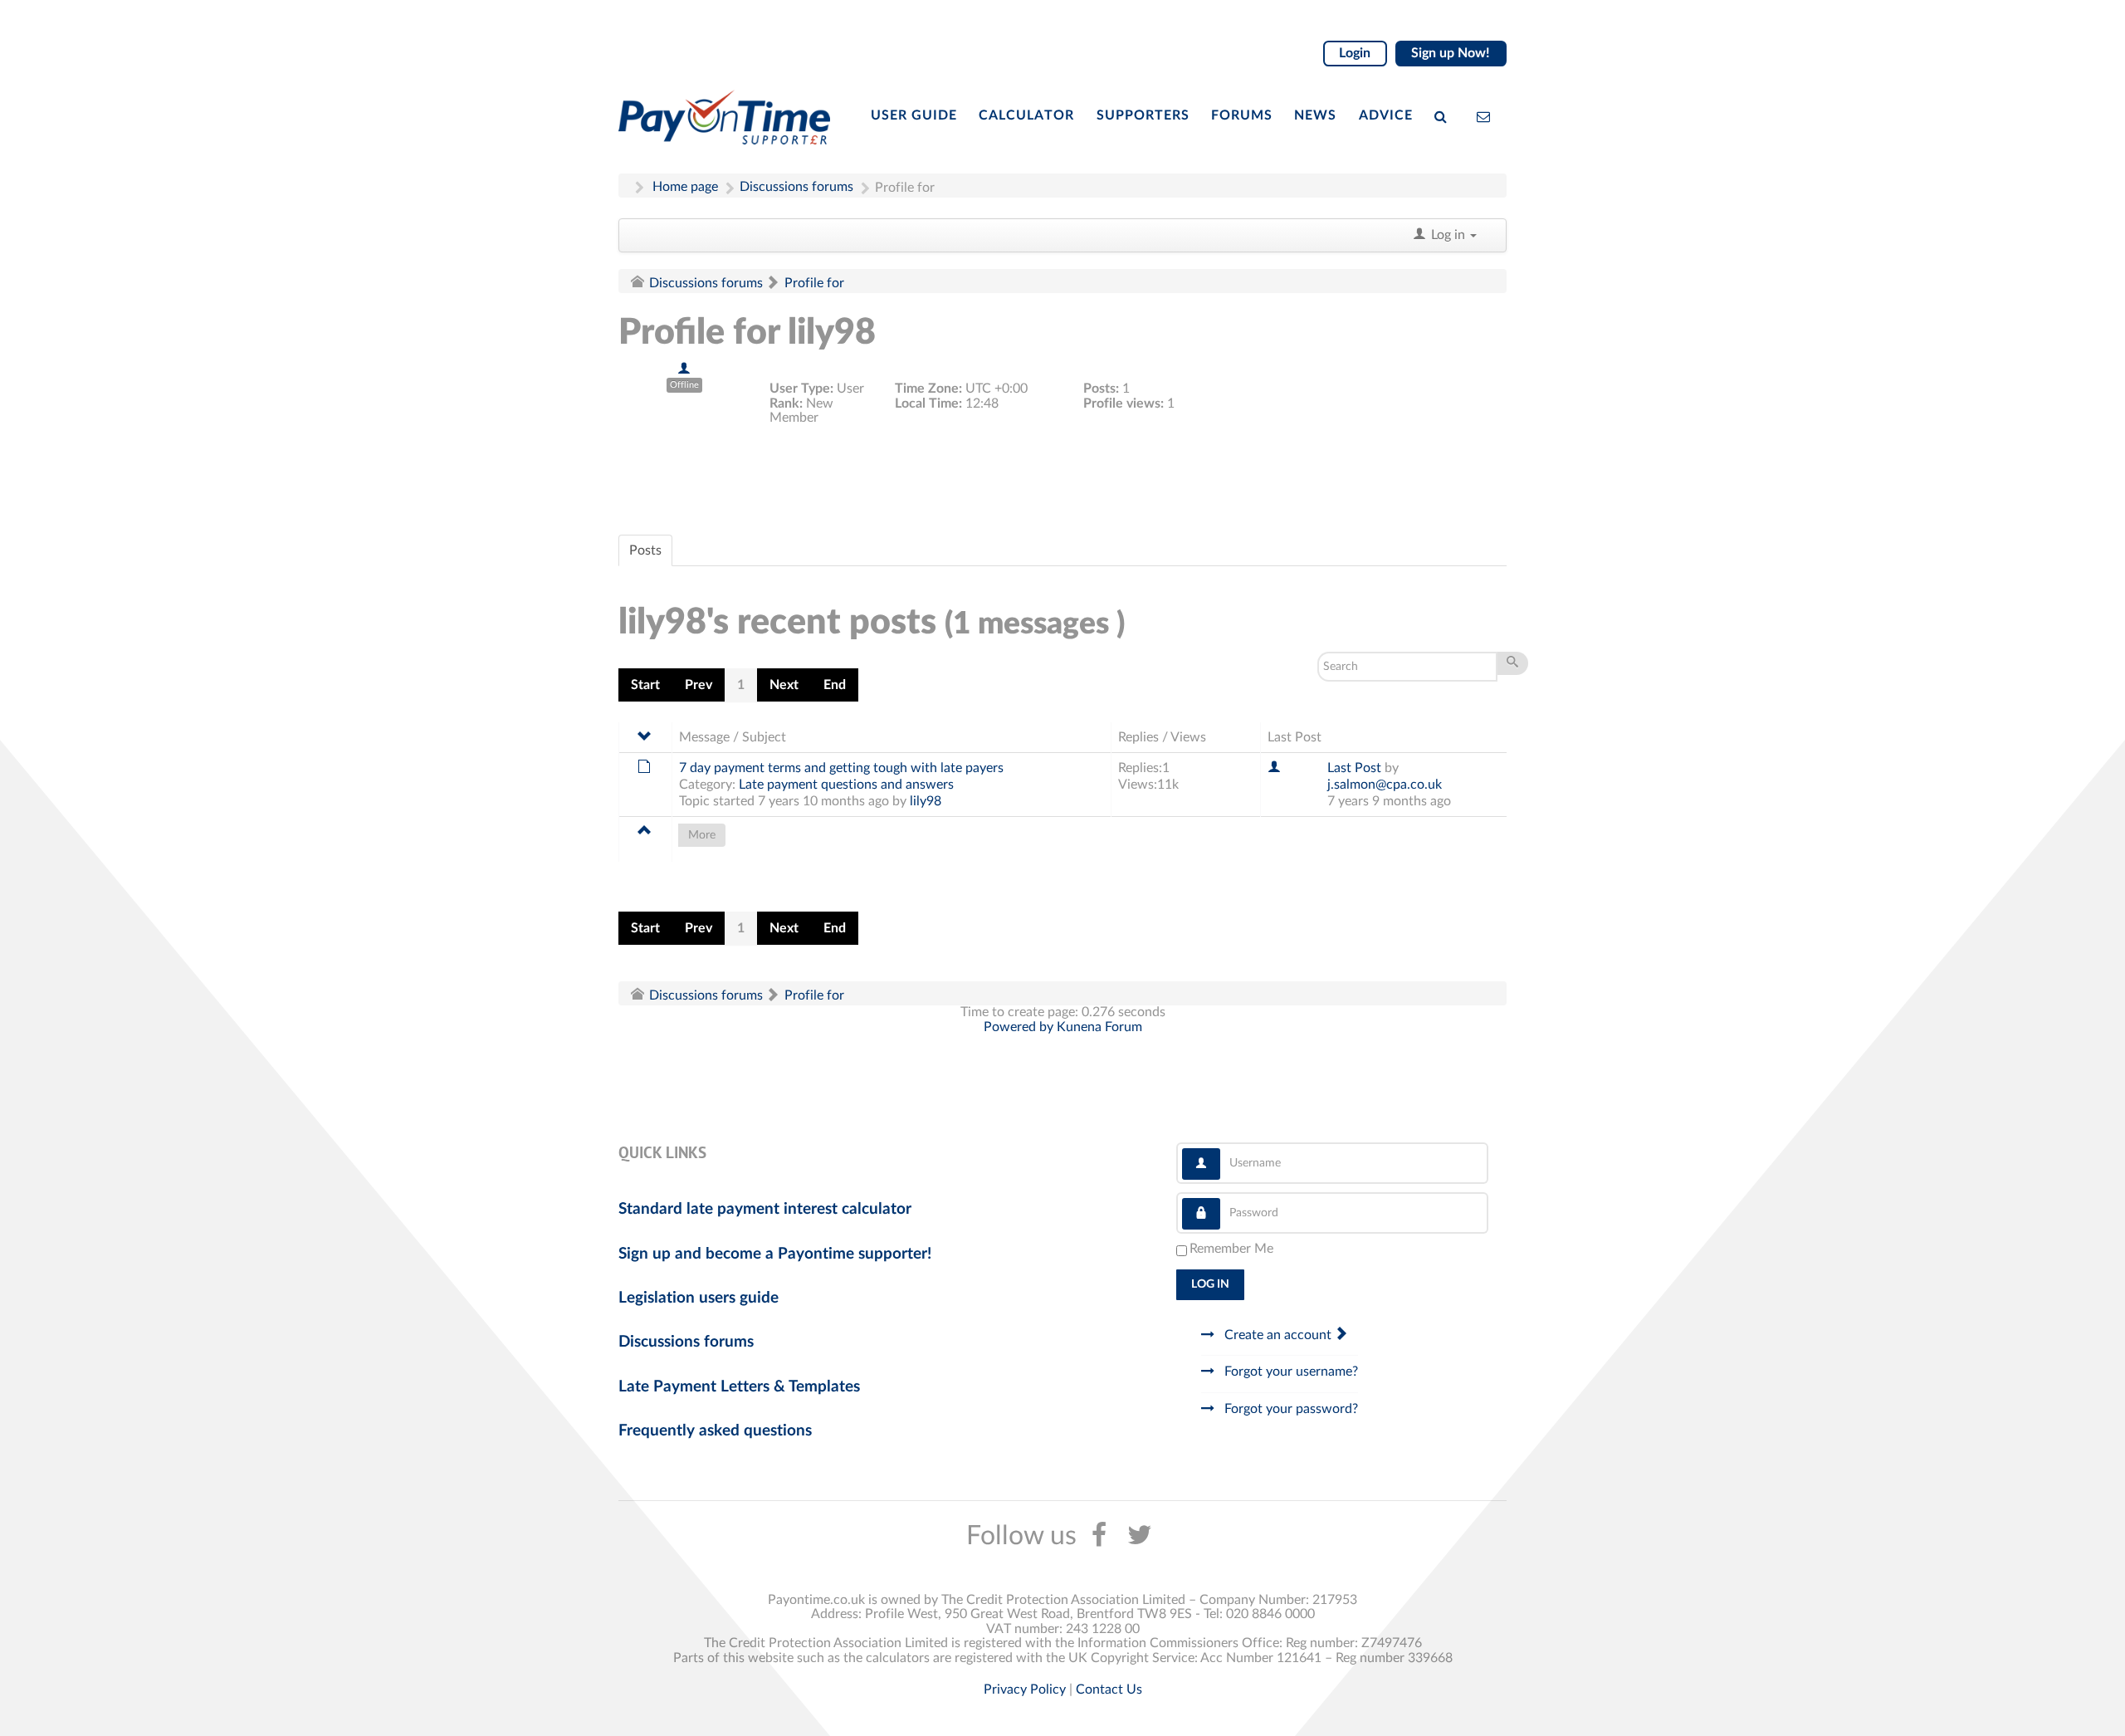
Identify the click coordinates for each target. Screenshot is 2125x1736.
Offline (684, 385)
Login (1355, 53)
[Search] (1444, 115)
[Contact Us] (1487, 115)
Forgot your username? (1290, 1372)
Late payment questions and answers (846, 785)
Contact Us (1109, 1690)
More (702, 835)
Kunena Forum (1099, 1027)
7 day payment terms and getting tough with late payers (841, 768)
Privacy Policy (1025, 1690)
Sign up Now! (1451, 53)
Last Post (1354, 768)
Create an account (1278, 1335)
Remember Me (1231, 1249)
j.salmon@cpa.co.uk (1385, 785)
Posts (645, 550)
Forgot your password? (1290, 1409)
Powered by (1019, 1027)
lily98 (926, 801)
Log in (1210, 1284)
